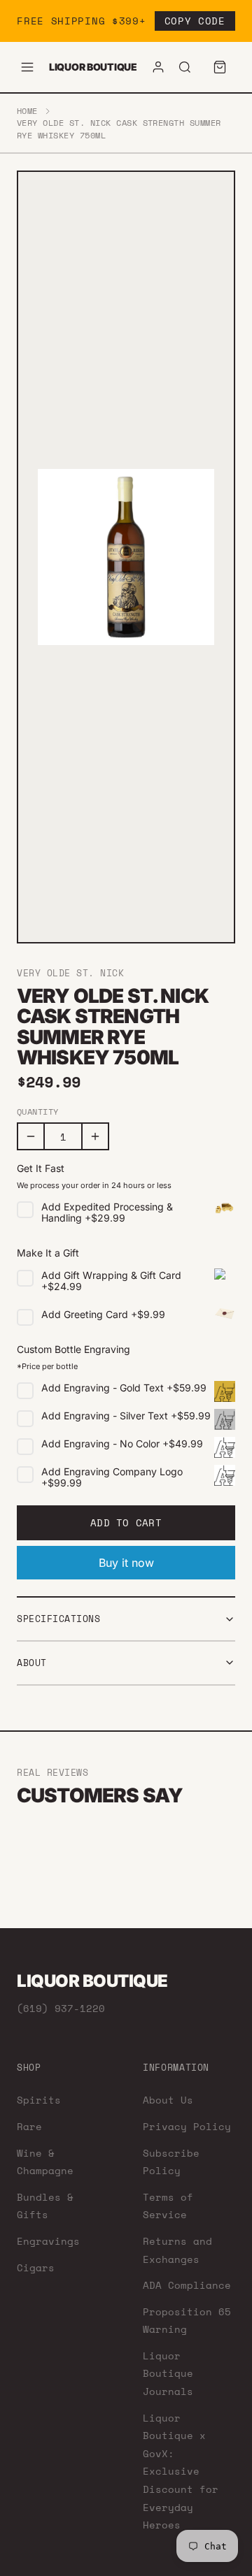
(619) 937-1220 (61, 2008)
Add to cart (126, 1522)
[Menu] (27, 67)
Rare (29, 2126)
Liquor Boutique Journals (168, 2373)
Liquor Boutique (93, 67)
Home (27, 111)
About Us (168, 2100)
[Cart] (220, 67)
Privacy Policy (187, 2126)
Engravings (48, 2241)
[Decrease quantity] (31, 1136)
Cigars (36, 2267)
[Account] (158, 67)
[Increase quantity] (95, 1136)
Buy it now (126, 1563)
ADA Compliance (187, 2285)
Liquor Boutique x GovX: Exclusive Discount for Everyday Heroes (181, 2472)
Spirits (39, 2100)
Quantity (38, 1112)
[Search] (185, 67)
